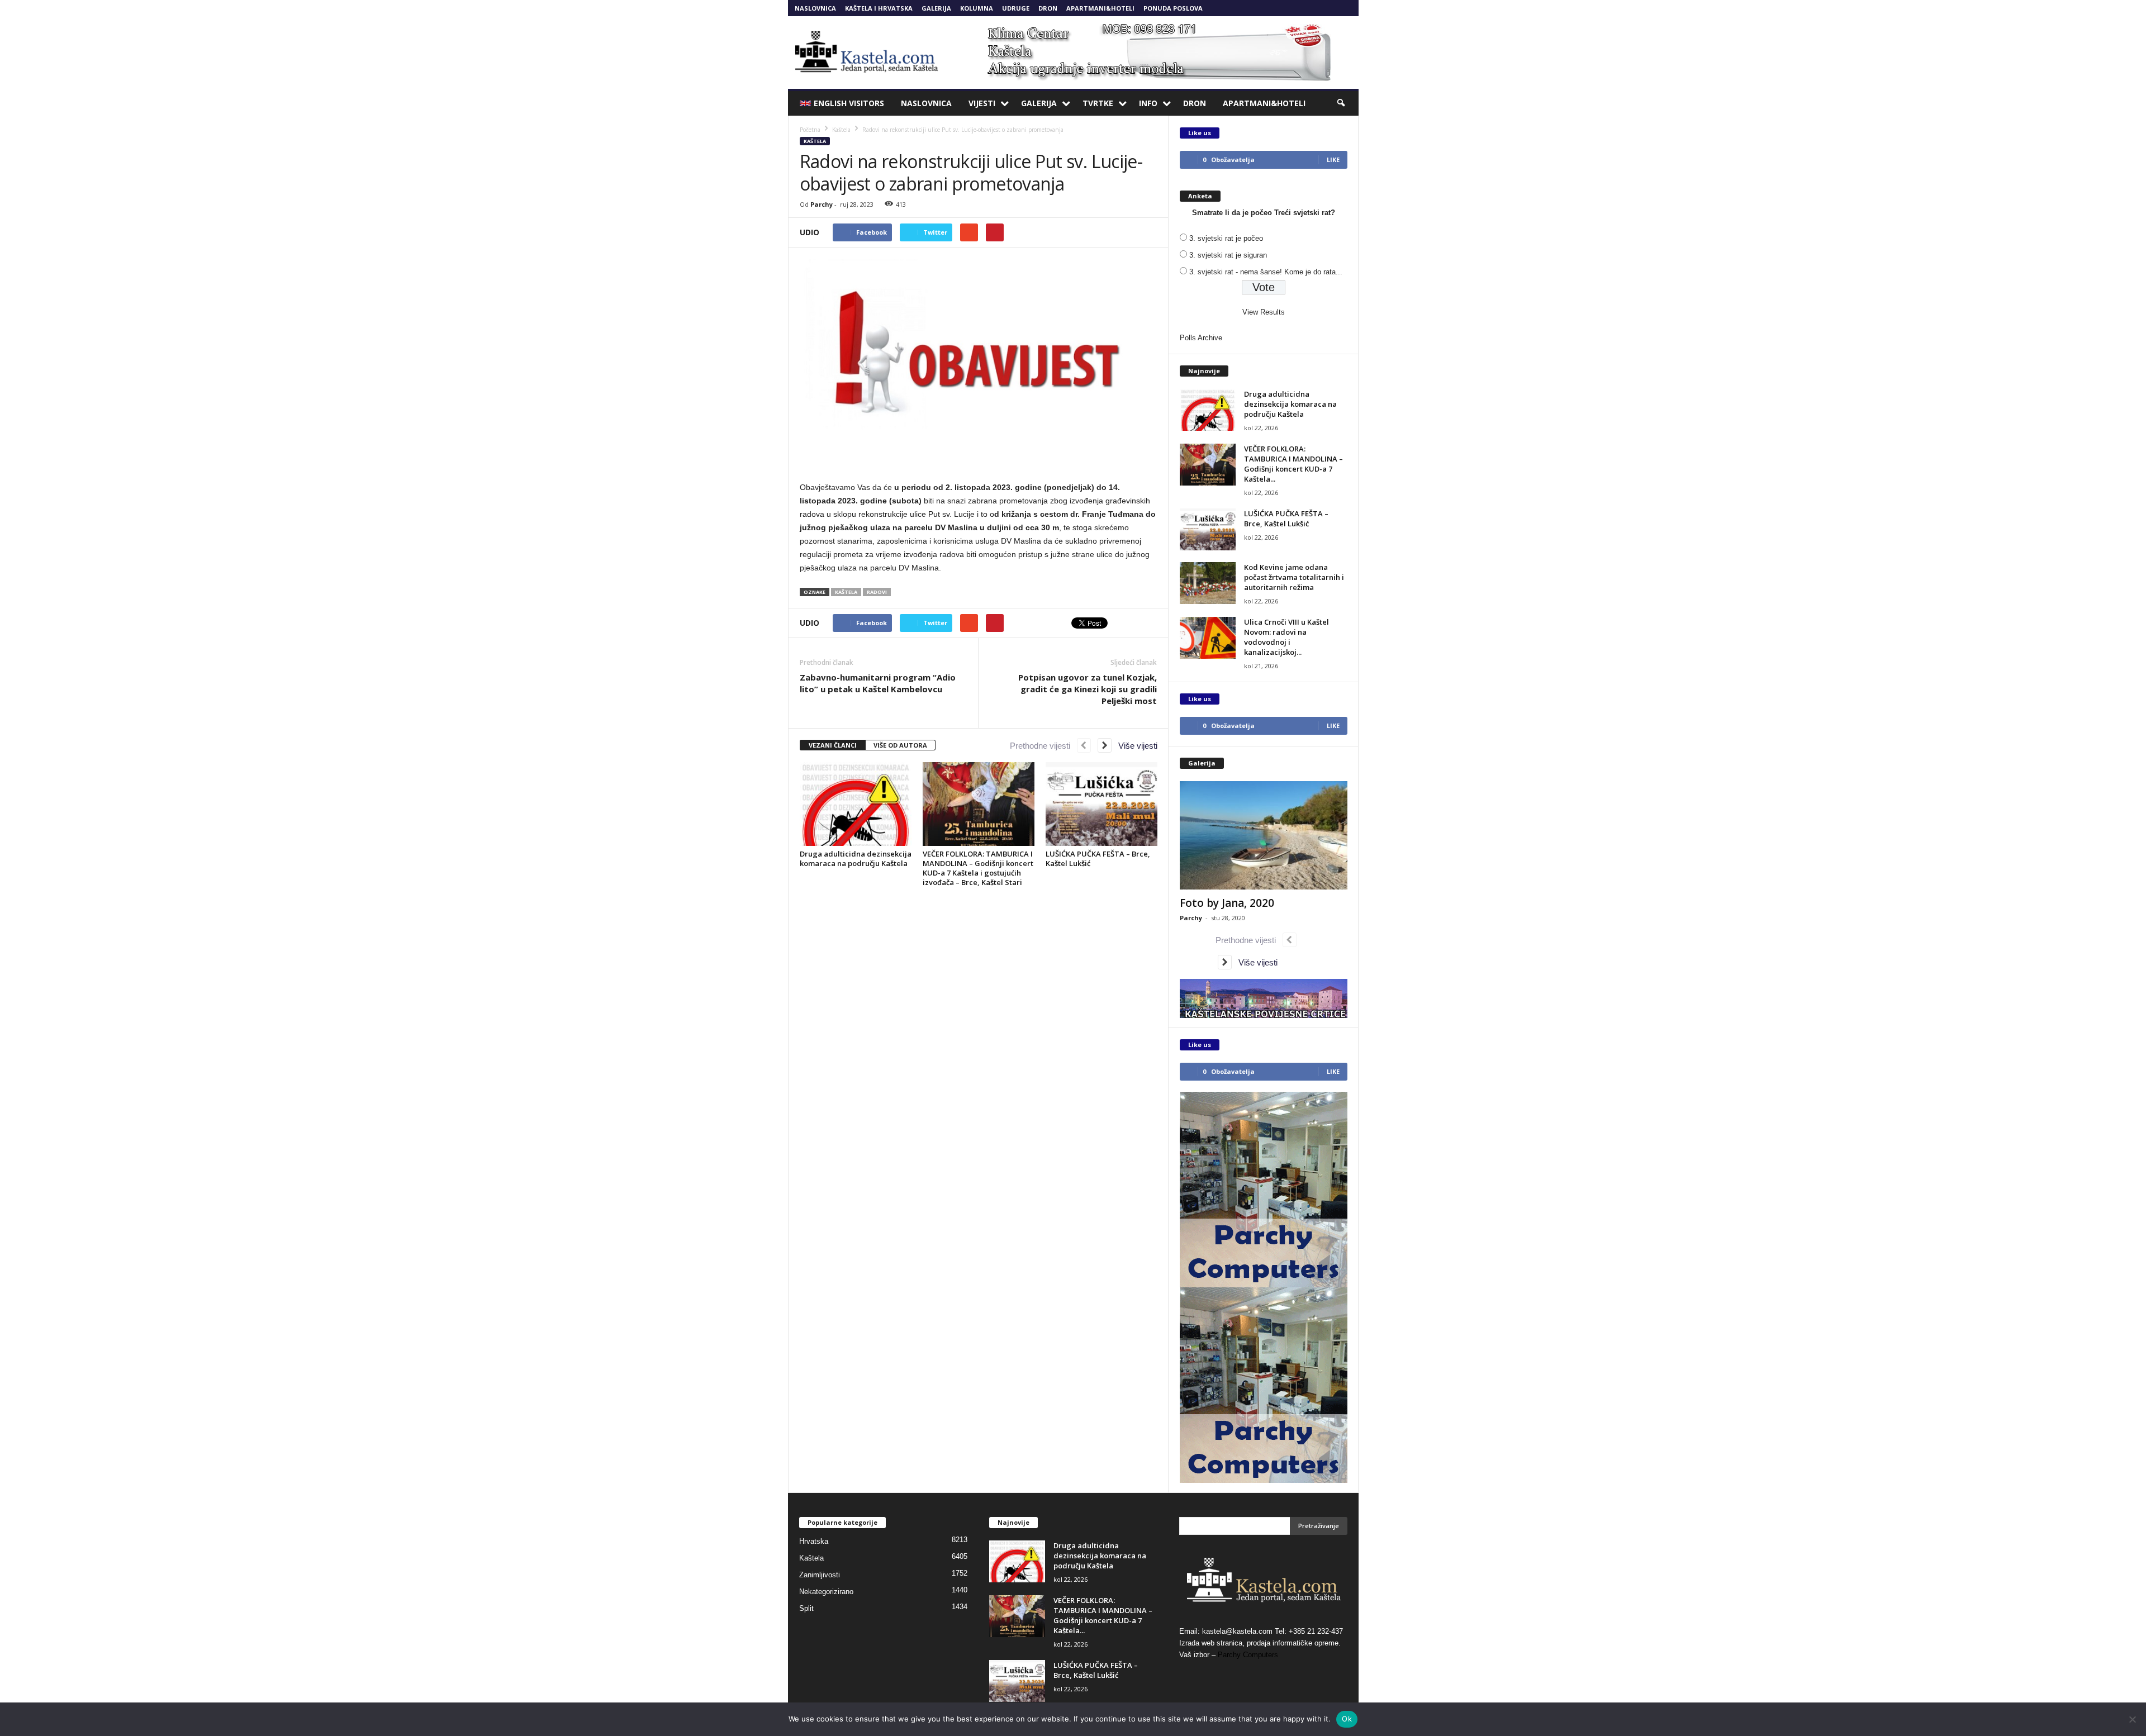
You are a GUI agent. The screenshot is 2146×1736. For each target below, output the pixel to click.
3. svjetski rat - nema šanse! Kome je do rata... (1266, 272)
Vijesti (982, 103)
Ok (1347, 1719)
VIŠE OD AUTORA (900, 745)
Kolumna (977, 8)
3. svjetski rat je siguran (1228, 255)
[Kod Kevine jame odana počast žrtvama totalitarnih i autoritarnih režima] (1208, 583)
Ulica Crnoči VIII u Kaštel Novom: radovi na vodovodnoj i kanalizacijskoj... (1286, 637)
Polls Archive (1201, 338)
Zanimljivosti (820, 1575)
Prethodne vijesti (1043, 746)
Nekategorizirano (826, 1592)
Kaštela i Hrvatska (879, 8)
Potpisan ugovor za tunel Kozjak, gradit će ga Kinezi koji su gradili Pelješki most (1088, 689)
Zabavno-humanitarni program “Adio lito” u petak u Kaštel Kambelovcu (878, 683)
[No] (2132, 1719)
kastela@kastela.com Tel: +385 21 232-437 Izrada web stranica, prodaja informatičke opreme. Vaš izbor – (1261, 1643)
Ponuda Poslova (1173, 8)
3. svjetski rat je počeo (1226, 238)
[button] (1342, 103)
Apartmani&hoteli (1100, 8)
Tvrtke (1098, 103)
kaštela (846, 592)
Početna (810, 130)
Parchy (822, 204)
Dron (1048, 8)
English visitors (849, 103)
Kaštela (815, 141)
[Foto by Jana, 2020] (1264, 835)
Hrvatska (814, 1541)
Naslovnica (815, 8)
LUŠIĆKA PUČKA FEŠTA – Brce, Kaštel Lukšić (1098, 859)
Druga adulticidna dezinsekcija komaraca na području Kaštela (856, 859)
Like (1333, 160)
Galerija (936, 8)
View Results (1264, 312)
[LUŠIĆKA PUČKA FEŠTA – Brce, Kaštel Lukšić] (1102, 804)
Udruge (1016, 8)
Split (806, 1608)
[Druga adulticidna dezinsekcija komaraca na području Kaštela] (856, 804)
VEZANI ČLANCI (833, 745)
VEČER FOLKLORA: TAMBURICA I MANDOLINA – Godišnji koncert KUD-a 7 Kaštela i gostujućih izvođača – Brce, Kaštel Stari (978, 868)
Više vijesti (1134, 746)
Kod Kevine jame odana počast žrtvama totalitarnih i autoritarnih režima (1294, 577)
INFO (1148, 103)
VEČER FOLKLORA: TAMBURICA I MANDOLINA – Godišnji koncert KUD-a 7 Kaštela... (1293, 464)
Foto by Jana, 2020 (1227, 903)
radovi (877, 592)
